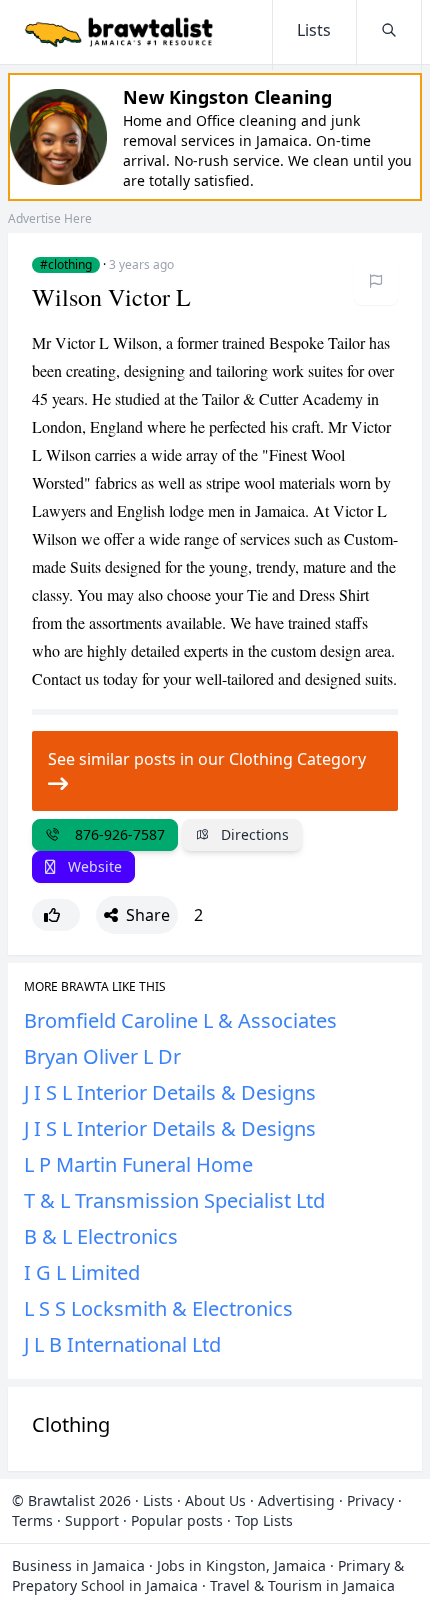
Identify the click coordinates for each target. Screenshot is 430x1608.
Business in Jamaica (78, 1565)
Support (92, 1520)
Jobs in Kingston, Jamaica (241, 1565)
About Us (215, 1500)
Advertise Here (50, 218)
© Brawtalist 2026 (71, 1500)
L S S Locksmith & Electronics (158, 1308)
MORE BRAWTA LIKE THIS (95, 987)
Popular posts (177, 1520)
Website (93, 866)
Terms (32, 1520)
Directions (253, 834)
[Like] (56, 915)
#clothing (66, 265)
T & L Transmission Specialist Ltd (174, 1200)
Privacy (370, 1500)
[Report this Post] (376, 281)
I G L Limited (82, 1272)
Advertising (296, 1500)
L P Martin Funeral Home (138, 1164)
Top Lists (264, 1520)
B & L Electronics (101, 1236)
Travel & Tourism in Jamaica (302, 1585)
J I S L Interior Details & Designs (170, 1092)
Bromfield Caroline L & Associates (180, 1020)
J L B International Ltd (122, 1344)
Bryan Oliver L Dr (102, 1056)
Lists (158, 1500)
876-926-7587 (116, 834)
